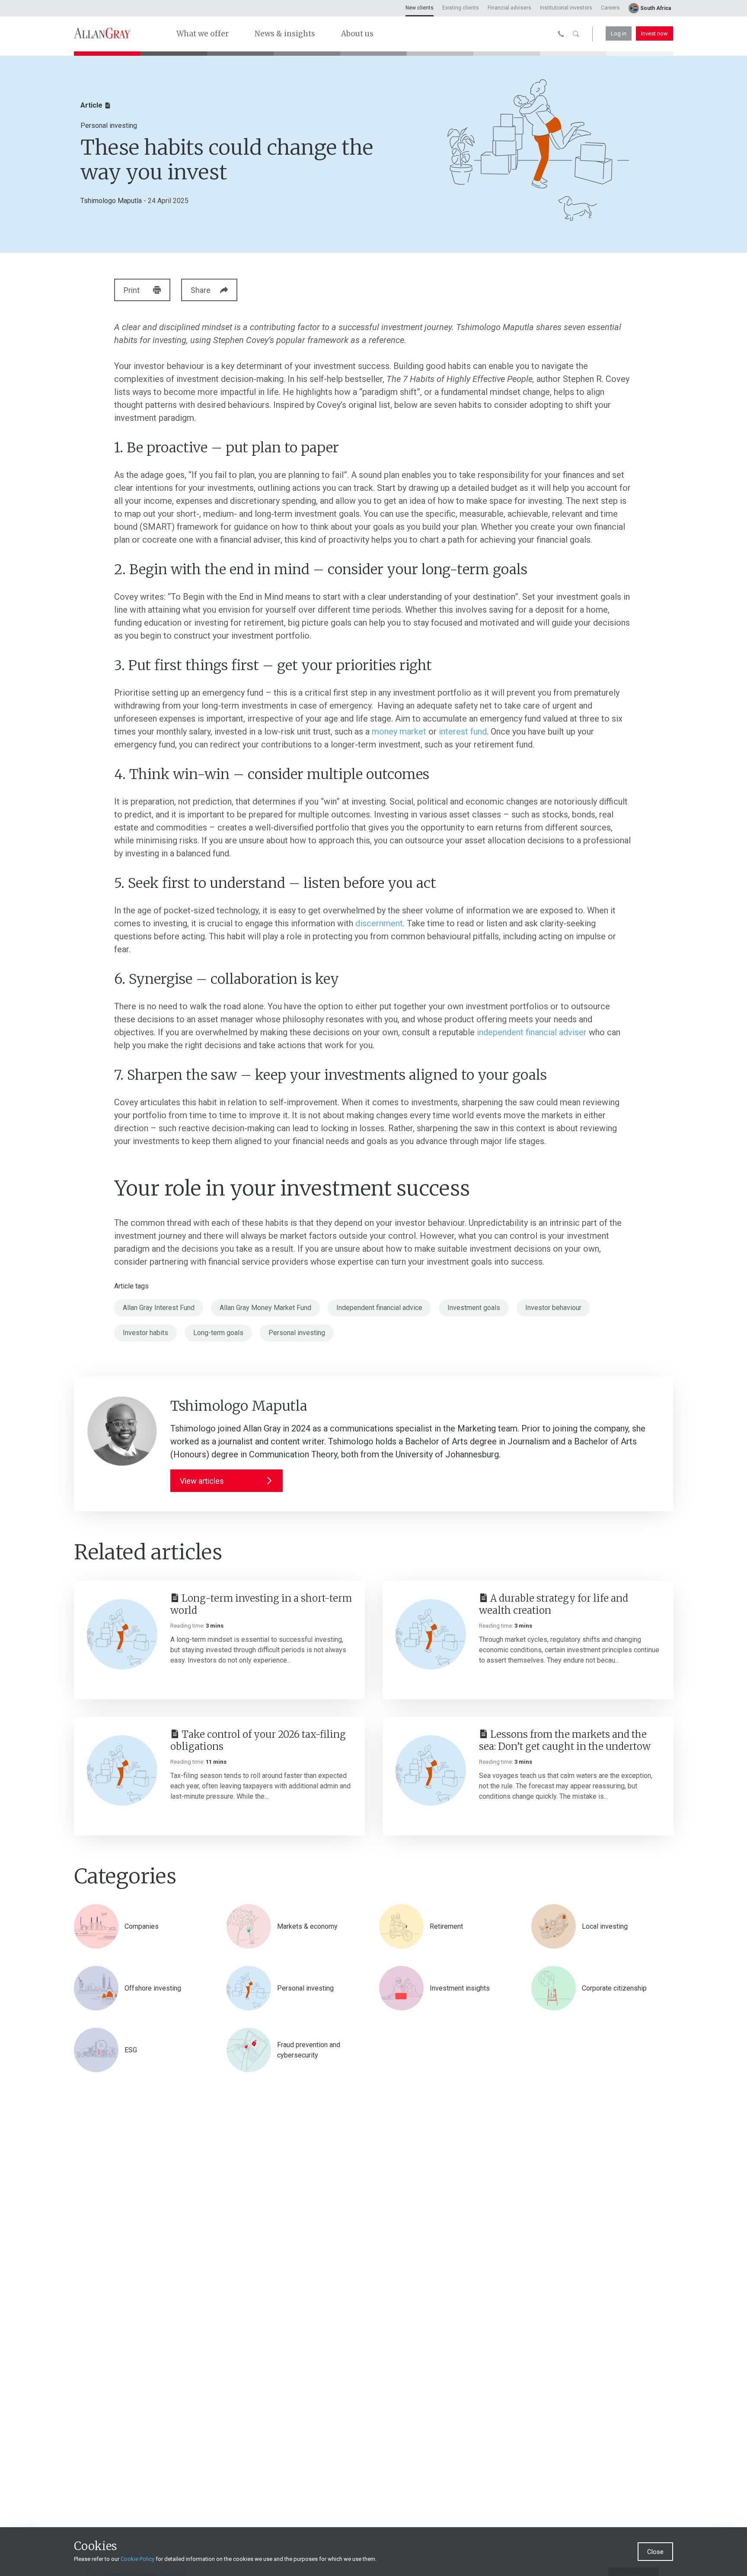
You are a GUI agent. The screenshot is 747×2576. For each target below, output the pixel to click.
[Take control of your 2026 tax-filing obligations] (122, 1770)
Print (132, 290)
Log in (619, 33)
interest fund (463, 731)
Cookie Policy (137, 2559)
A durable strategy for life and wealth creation (554, 1604)
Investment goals (474, 1308)
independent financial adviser (532, 1032)
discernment (379, 923)
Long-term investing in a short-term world (261, 1604)
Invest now (654, 33)
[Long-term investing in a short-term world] (122, 1634)
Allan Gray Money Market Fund (265, 1308)
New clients (420, 8)
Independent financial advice (379, 1308)
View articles (202, 1481)
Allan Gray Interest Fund (159, 1308)
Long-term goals (218, 1333)
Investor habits (145, 1333)
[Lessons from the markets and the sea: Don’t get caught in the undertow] (431, 1770)
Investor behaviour (553, 1308)
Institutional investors (566, 8)
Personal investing (297, 1333)
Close (655, 2552)
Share (201, 290)
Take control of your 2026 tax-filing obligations (258, 1740)
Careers (610, 8)
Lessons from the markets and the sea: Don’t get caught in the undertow (565, 1740)
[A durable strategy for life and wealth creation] (431, 1634)
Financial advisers (509, 8)
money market (399, 731)
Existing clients (461, 8)
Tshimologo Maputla (111, 201)
